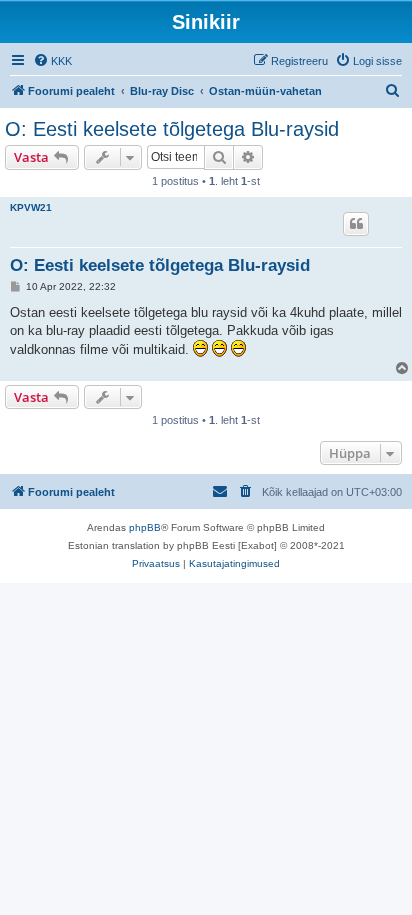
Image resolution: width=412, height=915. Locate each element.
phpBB (145, 527)
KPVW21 (31, 207)
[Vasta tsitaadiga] (356, 224)
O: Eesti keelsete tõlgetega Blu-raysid (172, 129)
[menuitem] (52, 61)
